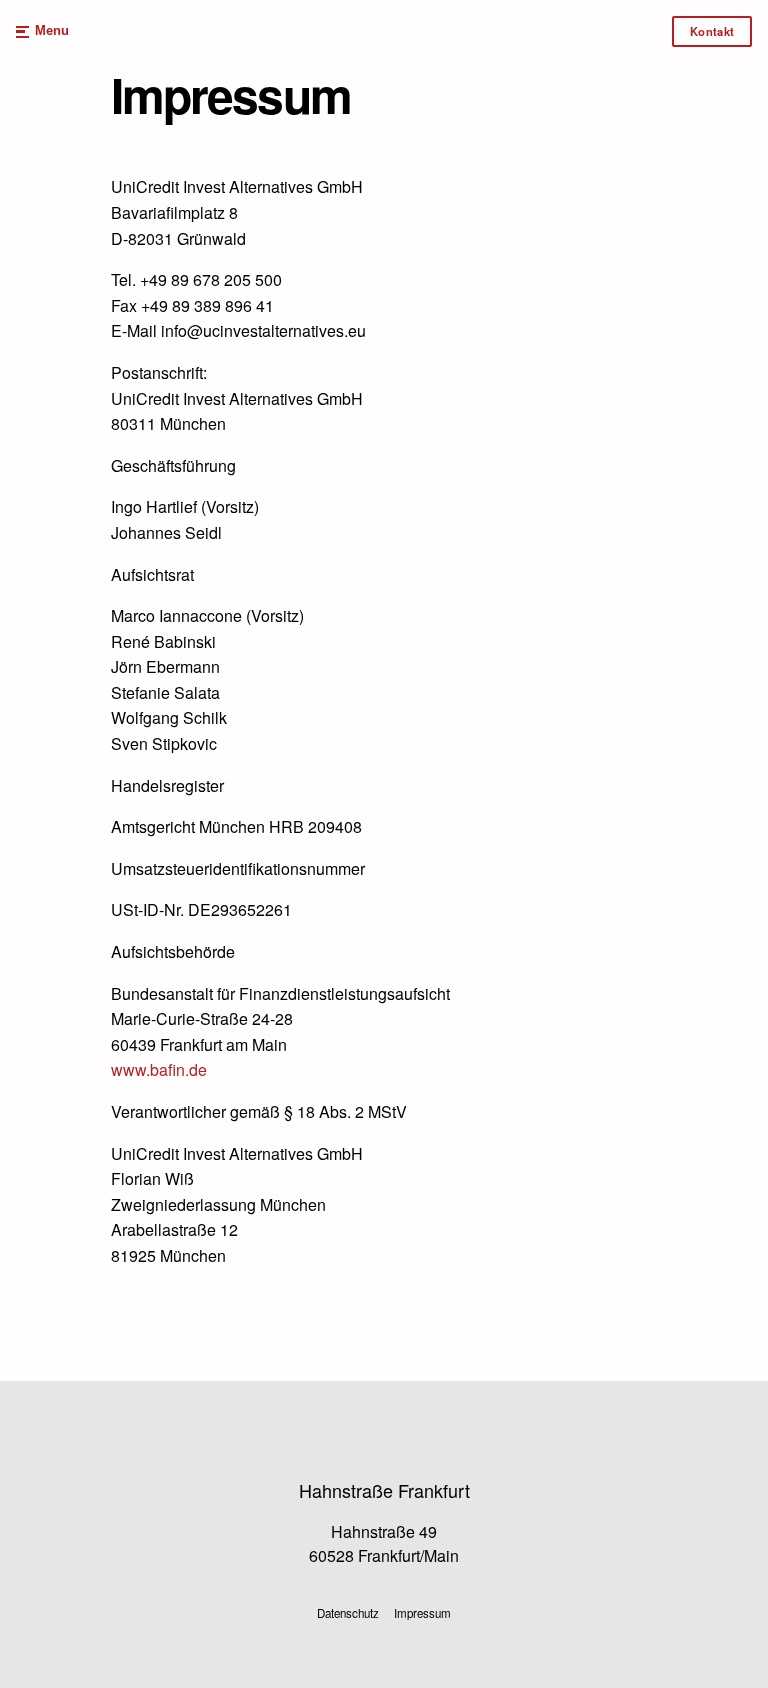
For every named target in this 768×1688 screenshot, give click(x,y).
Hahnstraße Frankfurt (384, 1490)
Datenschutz (348, 1613)
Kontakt (712, 31)
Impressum (422, 1613)
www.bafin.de (159, 1069)
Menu (52, 31)
